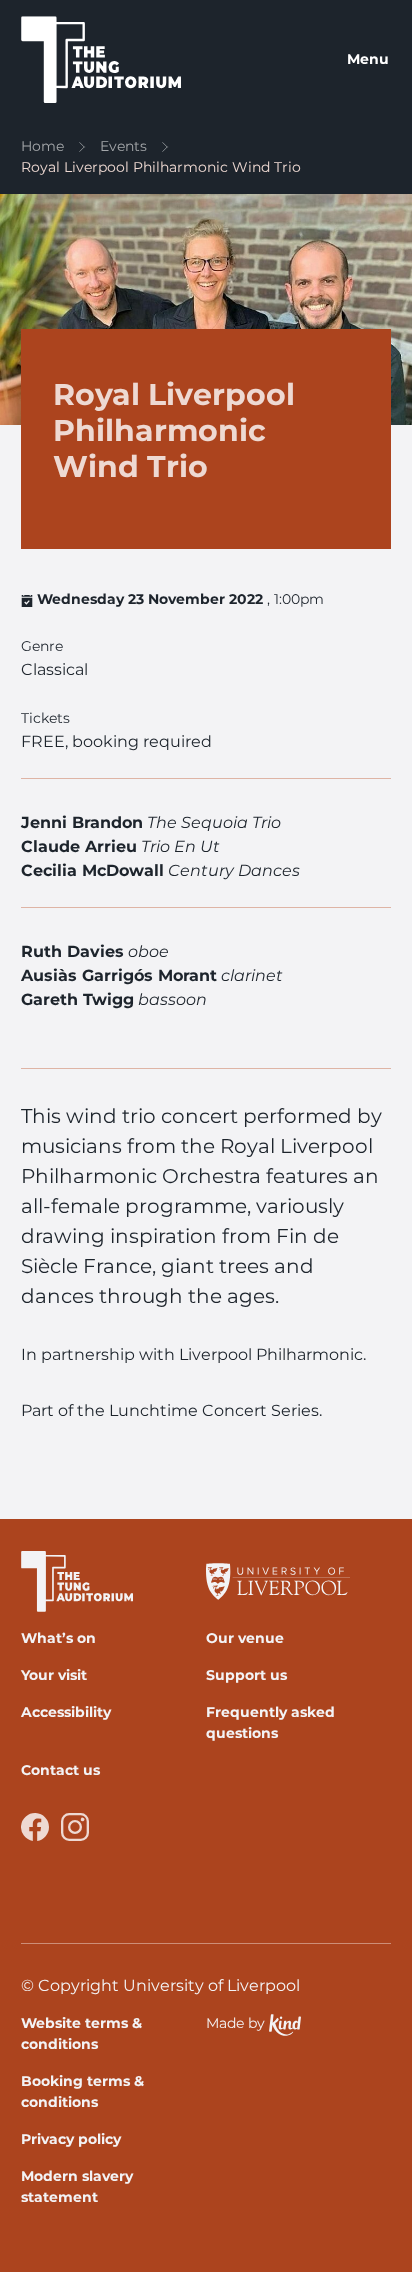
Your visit (54, 1675)
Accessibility (66, 1712)
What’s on (58, 1638)
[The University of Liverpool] (290, 1581)
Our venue (245, 1638)
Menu (368, 59)
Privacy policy (71, 2139)
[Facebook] (35, 1827)
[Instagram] (75, 1827)
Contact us (60, 1770)
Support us (246, 1675)
